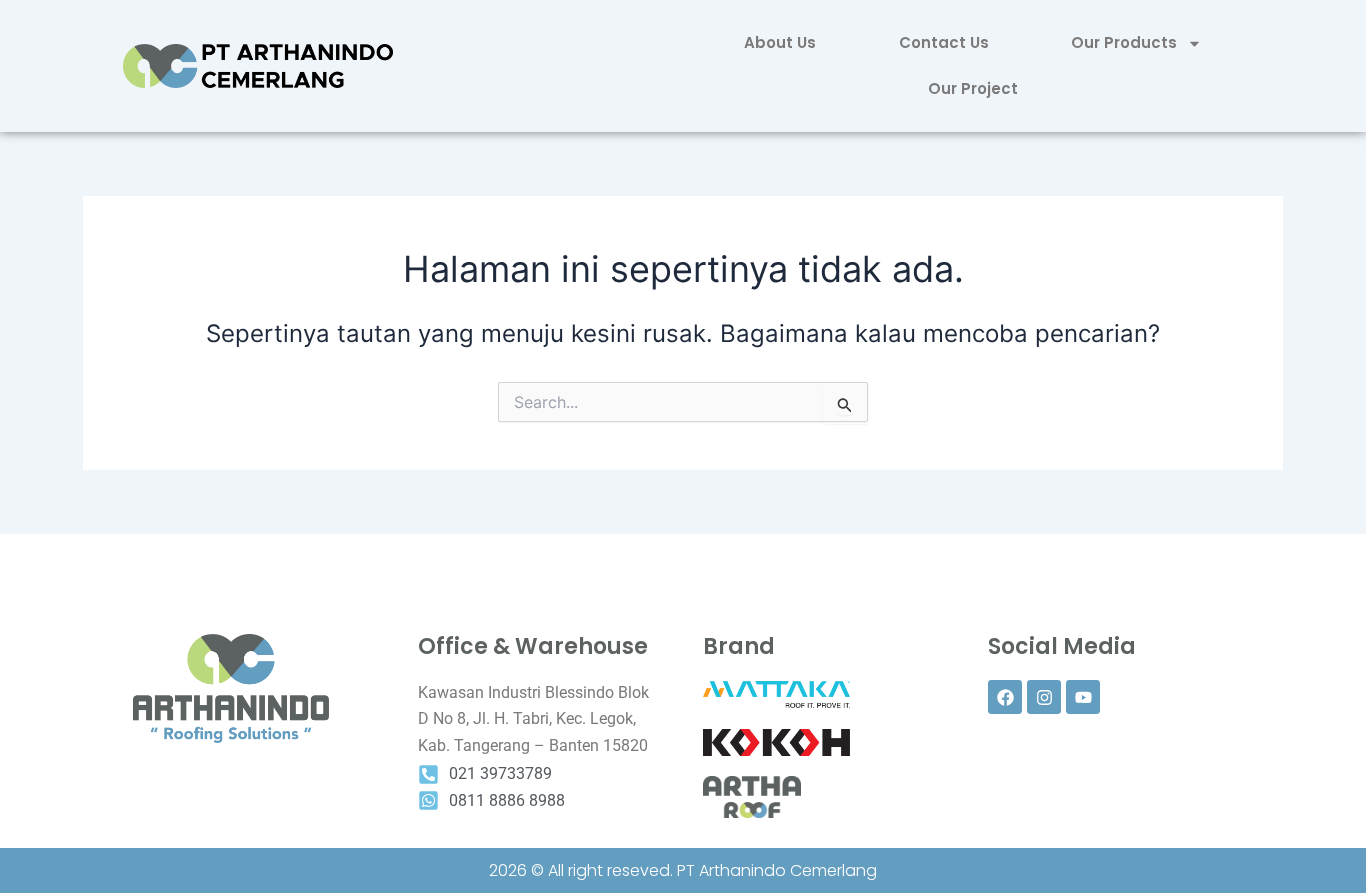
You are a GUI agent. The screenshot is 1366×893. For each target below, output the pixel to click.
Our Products (1124, 42)
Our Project (973, 88)
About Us (780, 42)
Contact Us (944, 42)
